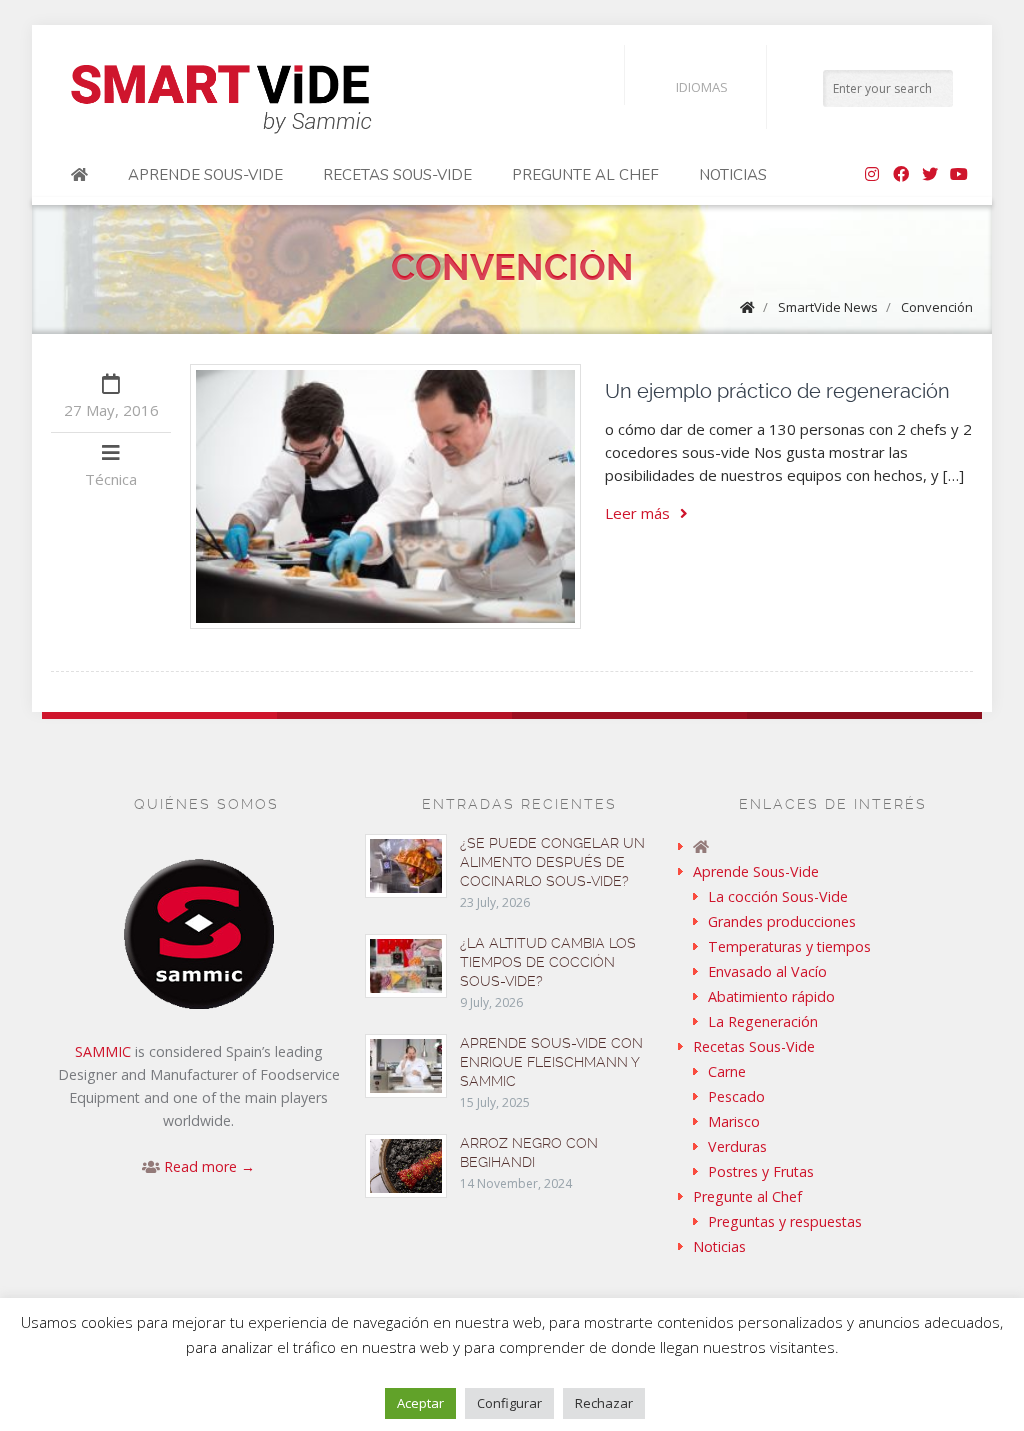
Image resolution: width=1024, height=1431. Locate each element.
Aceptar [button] (420, 1403)
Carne (727, 1071)
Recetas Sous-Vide (397, 175)
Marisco (734, 1121)
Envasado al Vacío (767, 971)
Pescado (736, 1096)
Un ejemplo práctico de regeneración (777, 391)
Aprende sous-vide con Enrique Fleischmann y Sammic (551, 1062)
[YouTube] (959, 175)
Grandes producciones (782, 921)
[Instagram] (872, 175)
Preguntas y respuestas (785, 1221)
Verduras (737, 1146)
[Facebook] (901, 175)
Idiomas (702, 87)
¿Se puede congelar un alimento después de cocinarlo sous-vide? (552, 862)
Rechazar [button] (604, 1403)
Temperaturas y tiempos (789, 946)
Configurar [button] (509, 1403)
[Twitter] (930, 175)
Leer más (637, 513)
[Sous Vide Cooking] (221, 100)
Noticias (733, 175)
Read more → (209, 1166)
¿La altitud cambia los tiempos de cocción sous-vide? (548, 962)
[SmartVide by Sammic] (79, 175)
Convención (937, 307)
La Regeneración (763, 1021)
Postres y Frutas (761, 1171)
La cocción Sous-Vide (778, 896)
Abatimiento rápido (771, 996)
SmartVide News (828, 307)
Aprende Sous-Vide (205, 175)
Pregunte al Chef (585, 175)
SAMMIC (103, 1051)
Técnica (111, 479)
